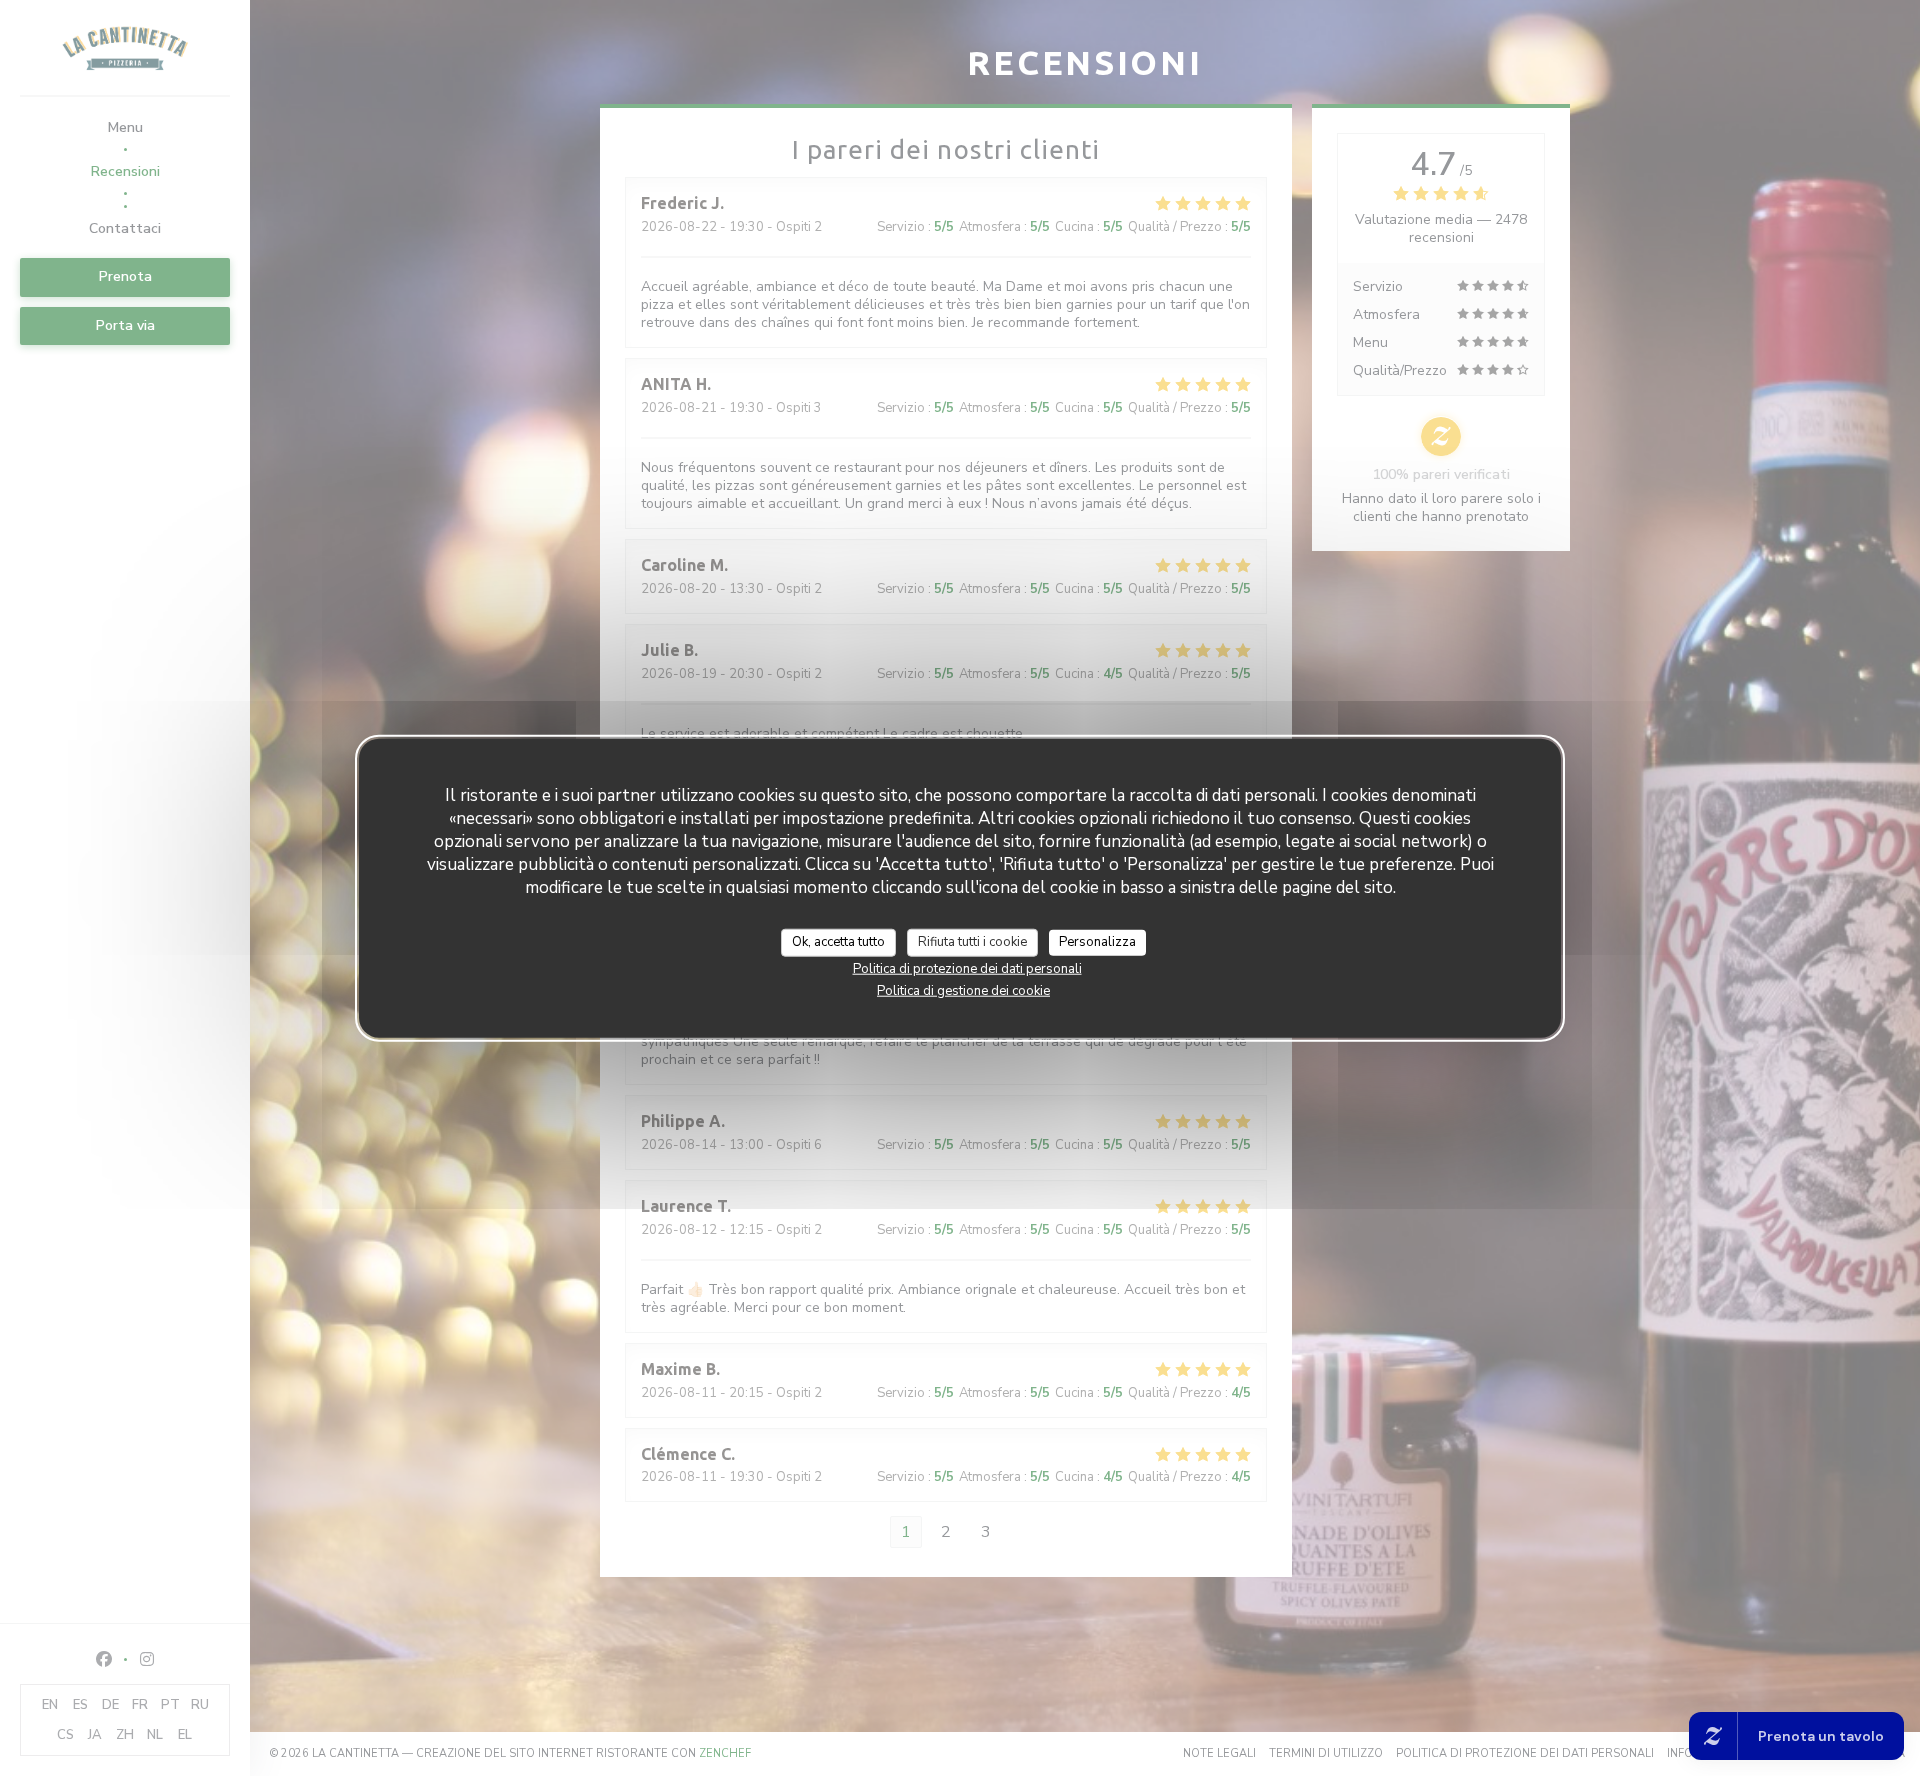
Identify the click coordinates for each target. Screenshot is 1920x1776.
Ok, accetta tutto (838, 942)
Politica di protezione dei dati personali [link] (967, 968)
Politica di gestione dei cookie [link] (963, 990)
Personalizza (1097, 942)
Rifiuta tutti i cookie (972, 942)
